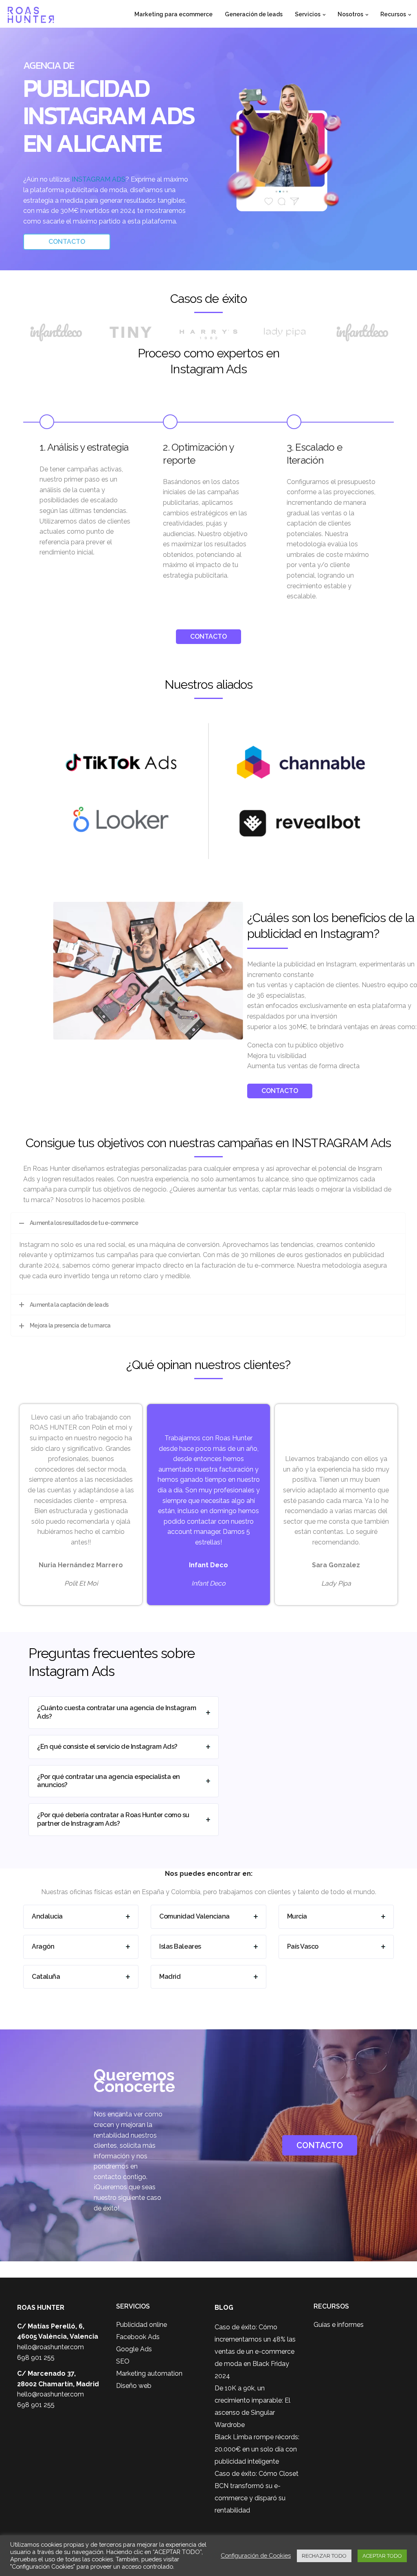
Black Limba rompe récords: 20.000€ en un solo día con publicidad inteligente (257, 2449)
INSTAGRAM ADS (99, 179)
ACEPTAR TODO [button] (382, 2556)
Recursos (393, 14)
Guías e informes (339, 2325)
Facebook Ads (138, 2337)
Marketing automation (149, 2373)
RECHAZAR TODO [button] (324, 2556)
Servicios (308, 14)
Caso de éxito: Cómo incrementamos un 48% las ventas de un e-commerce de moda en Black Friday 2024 (255, 2351)
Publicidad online (142, 2325)
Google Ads (134, 2349)
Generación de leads (254, 14)
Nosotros (350, 14)
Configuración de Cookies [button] (256, 2555)
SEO (123, 2361)
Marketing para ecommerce (173, 14)
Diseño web (134, 2386)
